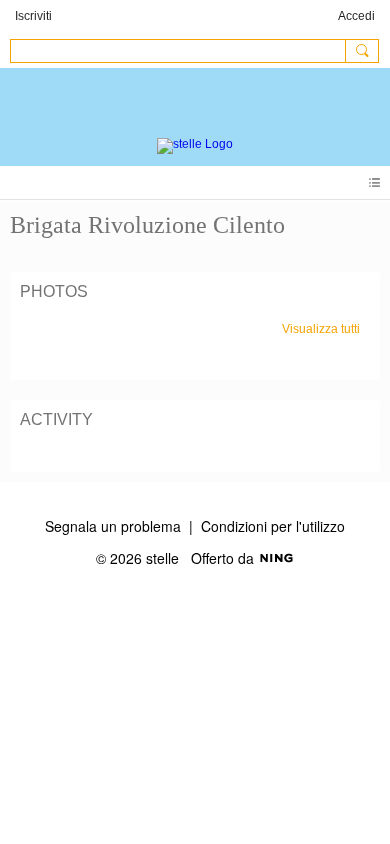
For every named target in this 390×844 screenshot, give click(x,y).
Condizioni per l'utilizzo (273, 526)
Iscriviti (33, 16)
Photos (54, 291)
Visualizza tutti (321, 329)
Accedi (356, 16)
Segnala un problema (113, 526)
